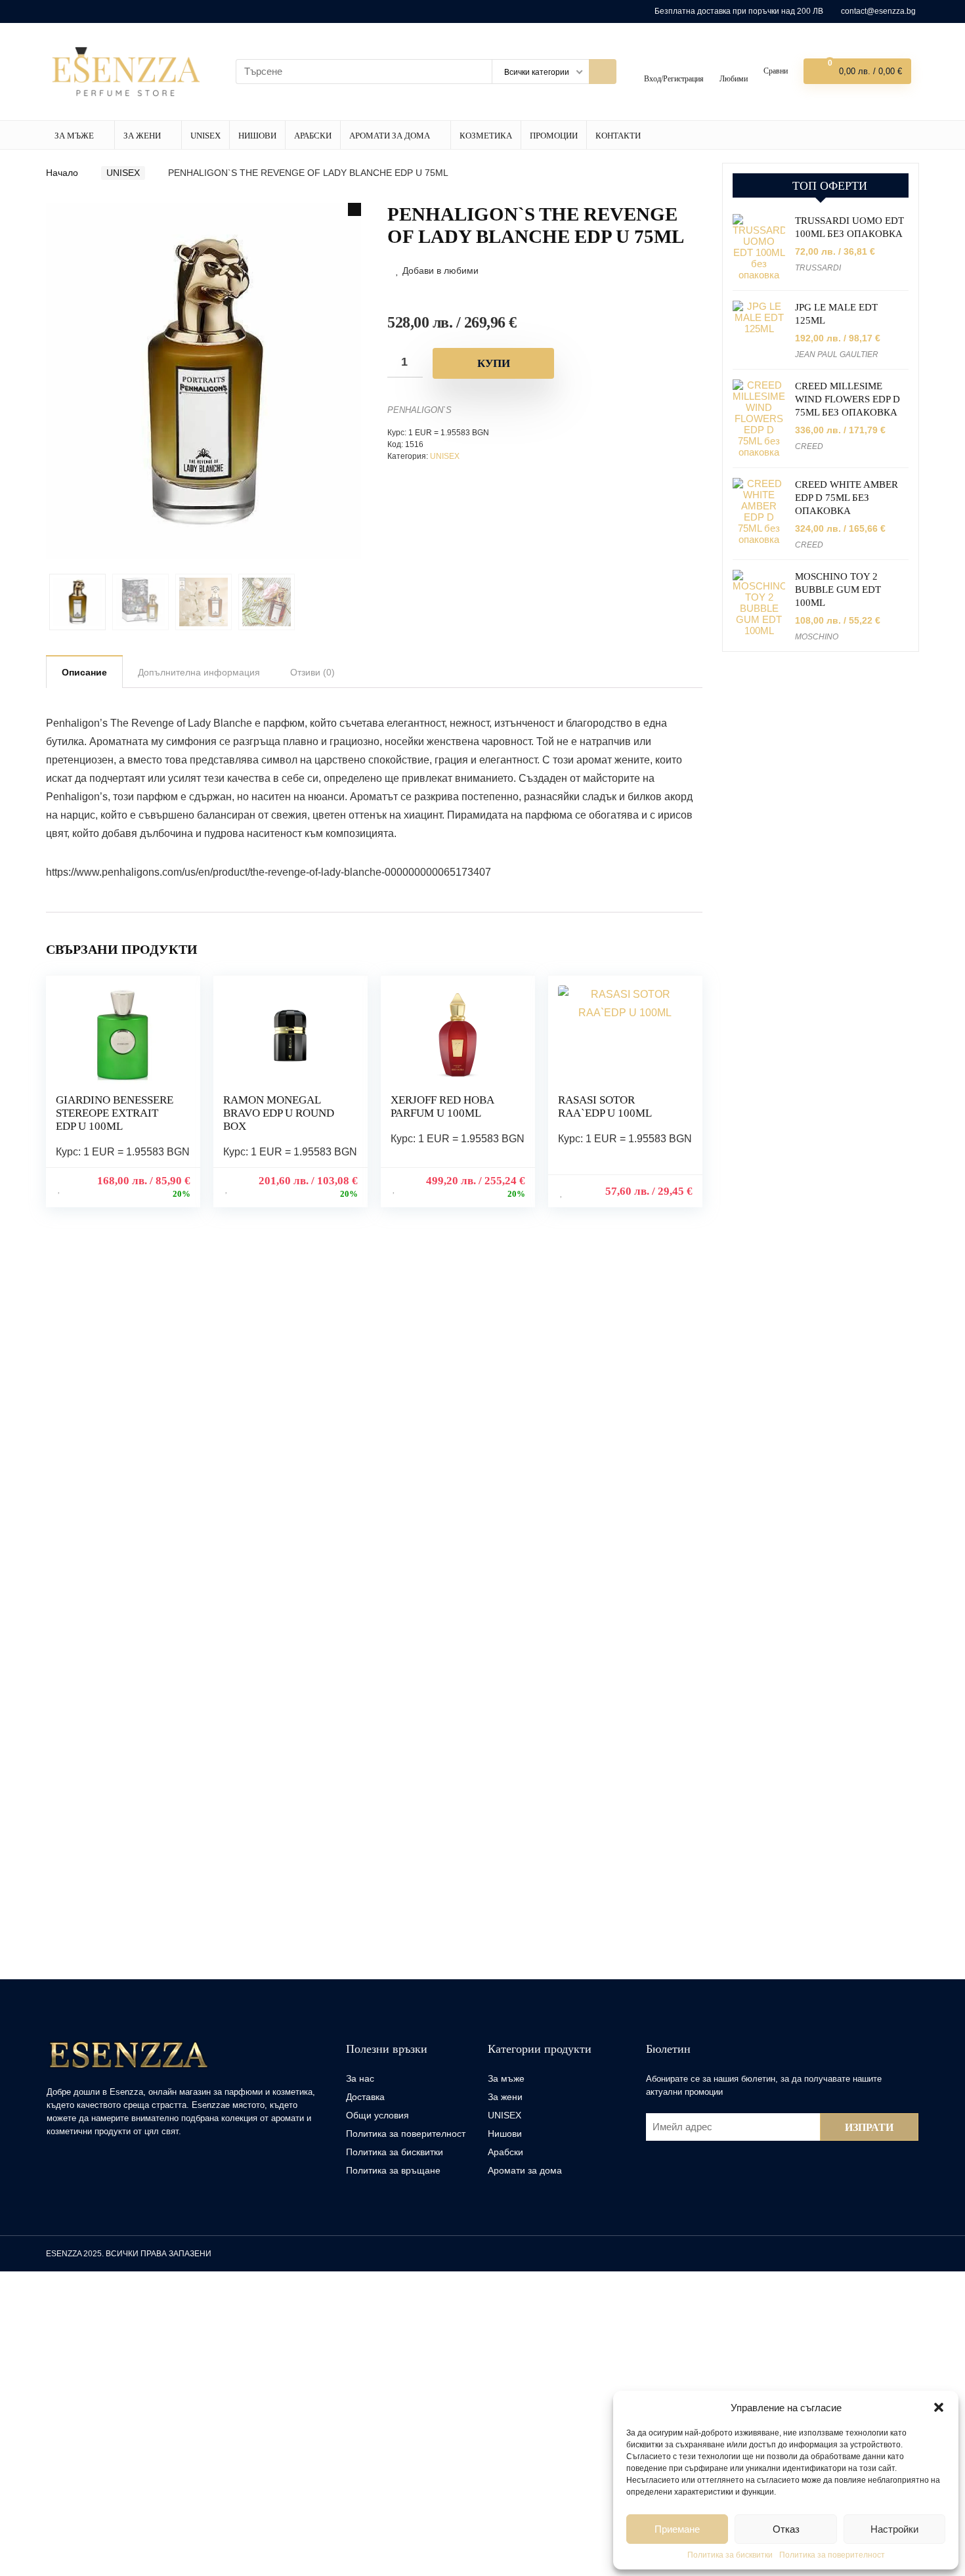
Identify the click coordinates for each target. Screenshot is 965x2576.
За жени (141, 134)
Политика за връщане (393, 2168)
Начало (62, 171)
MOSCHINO (817, 637)
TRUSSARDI (818, 268)
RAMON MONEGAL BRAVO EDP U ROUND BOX (279, 1112)
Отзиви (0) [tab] (312, 671)
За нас (360, 2076)
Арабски (310, 134)
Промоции (550, 134)
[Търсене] (598, 71)
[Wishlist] (730, 67)
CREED (809, 447)
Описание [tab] (84, 671)
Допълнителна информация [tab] (199, 671)
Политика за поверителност (832, 2555)
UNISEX (203, 134)
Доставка (365, 2095)
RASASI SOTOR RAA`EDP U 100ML (605, 1105)
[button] (939, 2407)
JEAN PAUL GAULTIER (837, 355)
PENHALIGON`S (419, 410)
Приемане (677, 2529)
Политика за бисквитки (730, 2555)
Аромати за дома (387, 134)
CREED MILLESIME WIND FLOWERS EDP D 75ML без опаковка (847, 400)
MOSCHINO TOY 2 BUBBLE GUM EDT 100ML (838, 590)
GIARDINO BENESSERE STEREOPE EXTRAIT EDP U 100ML (115, 1112)
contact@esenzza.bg (878, 11)
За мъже (74, 134)
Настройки (894, 2529)
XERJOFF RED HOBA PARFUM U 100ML (442, 1105)
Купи (494, 363)
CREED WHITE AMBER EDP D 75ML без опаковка (847, 498)
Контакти (614, 134)
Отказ (786, 2529)
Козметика (482, 134)
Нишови (255, 134)
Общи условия (377, 2113)
